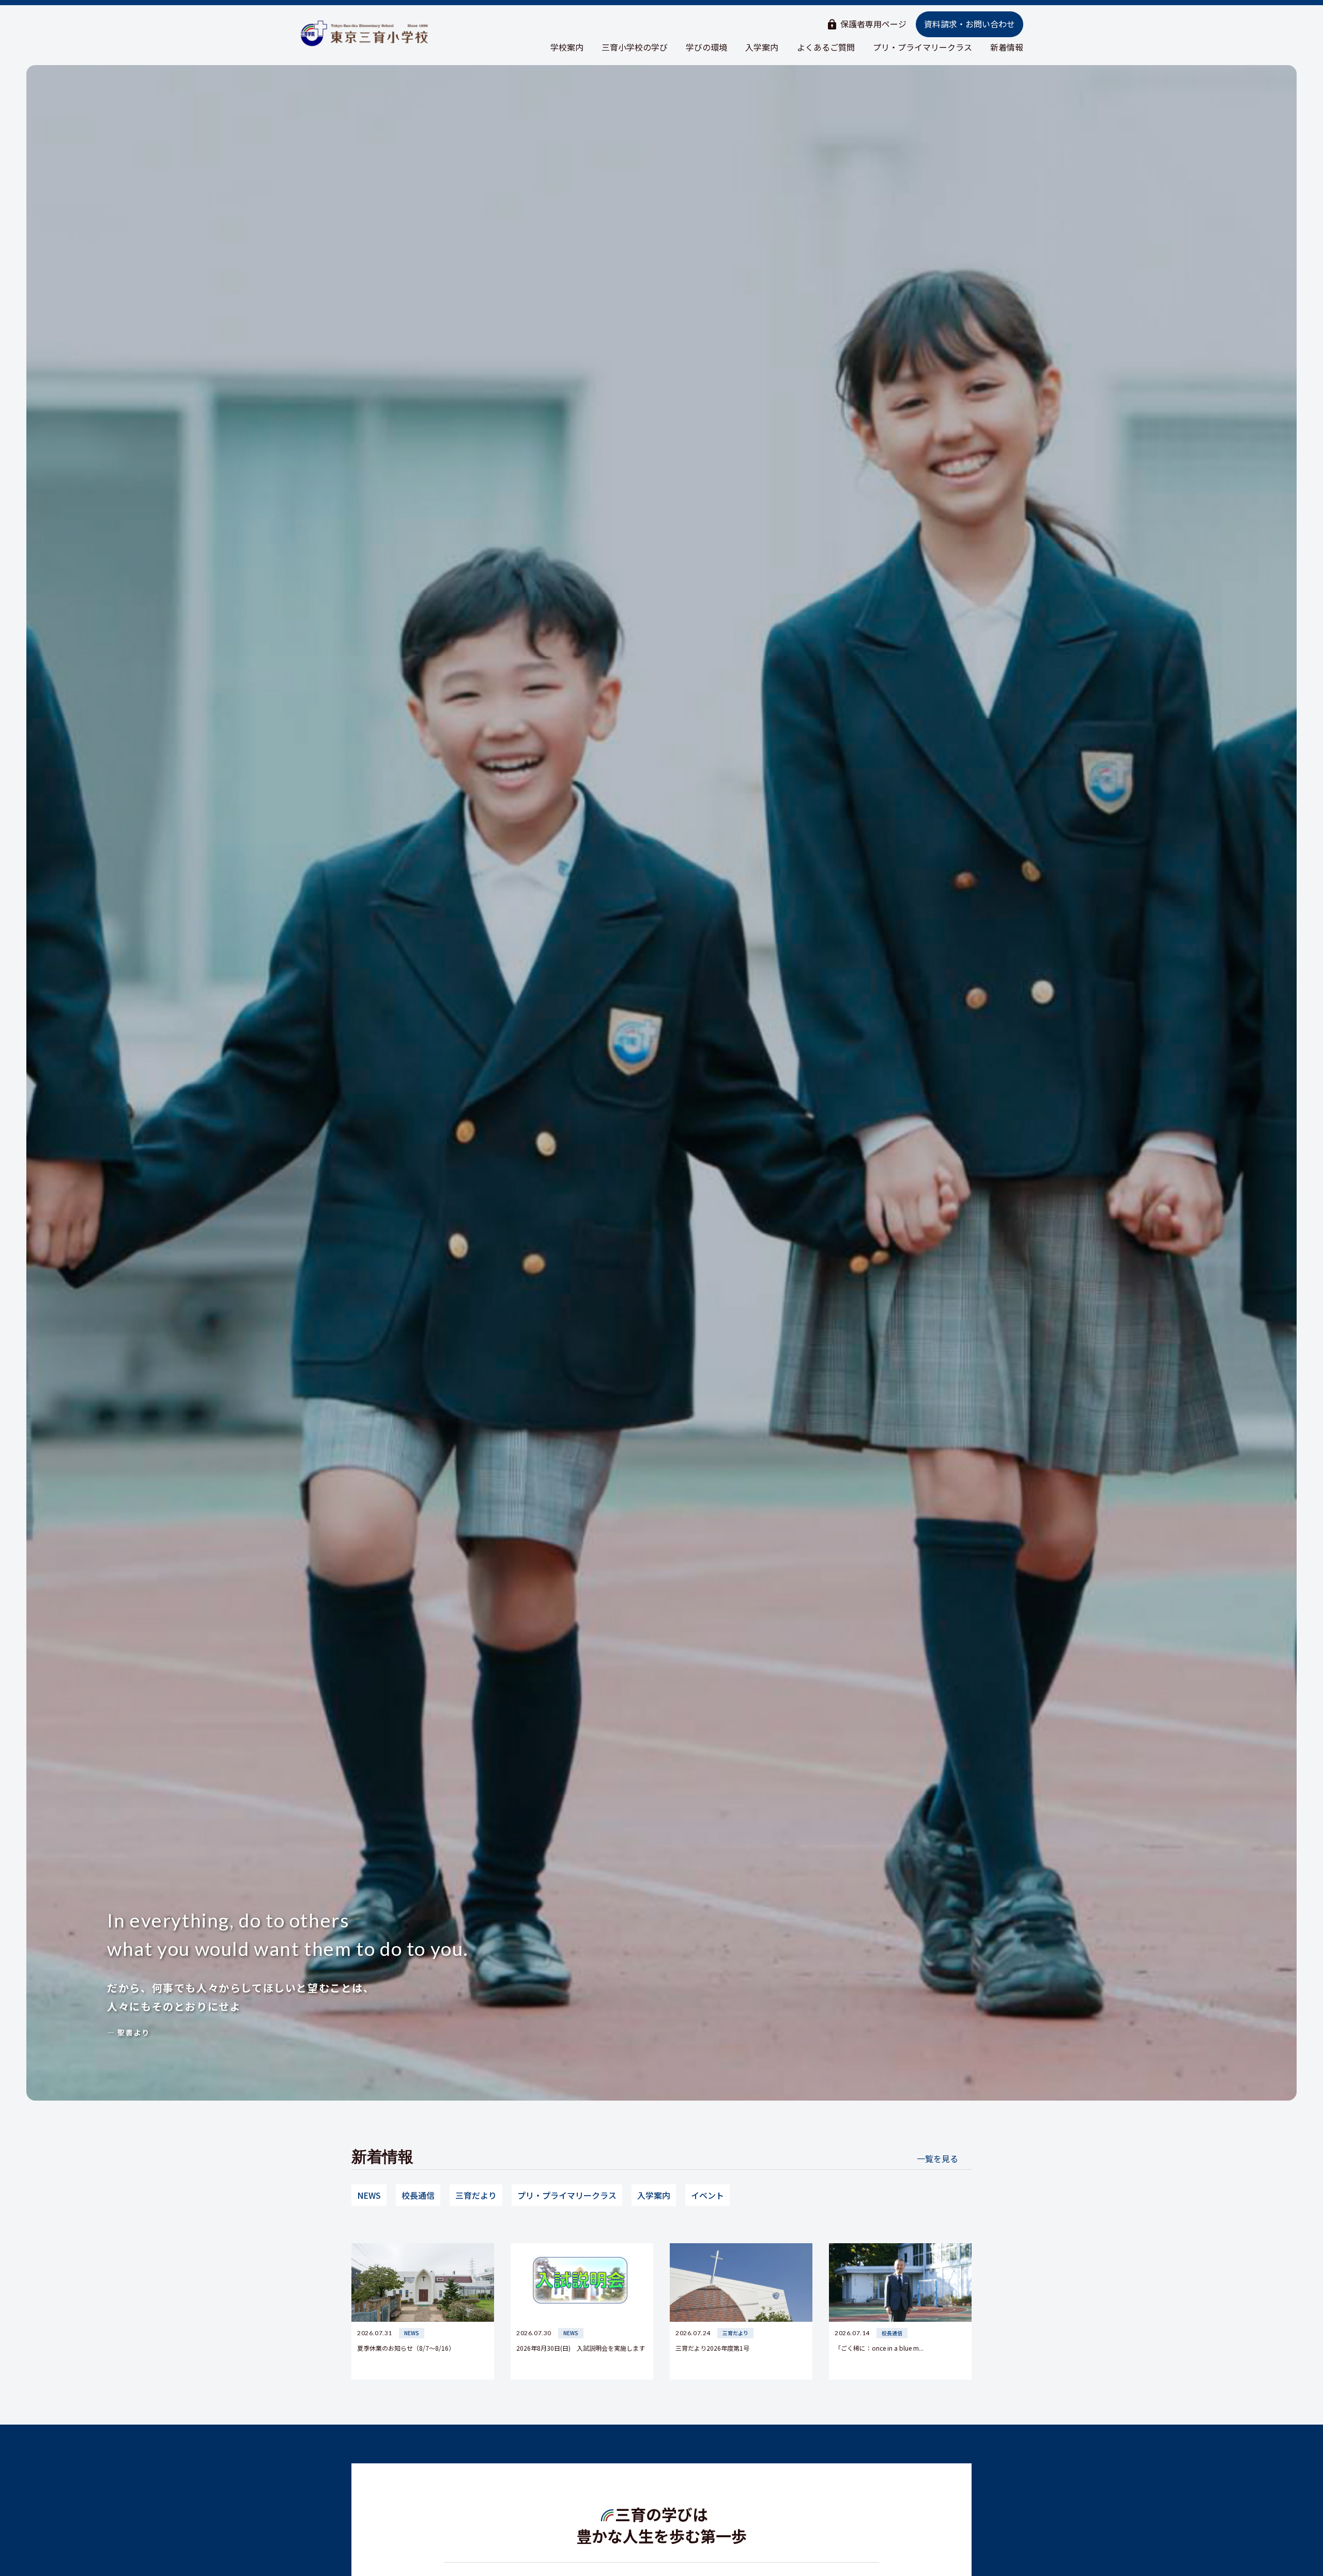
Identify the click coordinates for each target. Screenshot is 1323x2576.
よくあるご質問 (826, 47)
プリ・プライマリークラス (922, 47)
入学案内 (762, 47)
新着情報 (1007, 47)
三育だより (476, 2195)
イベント (707, 2195)
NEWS (369, 2195)
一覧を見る (937, 2158)
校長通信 (418, 2195)
